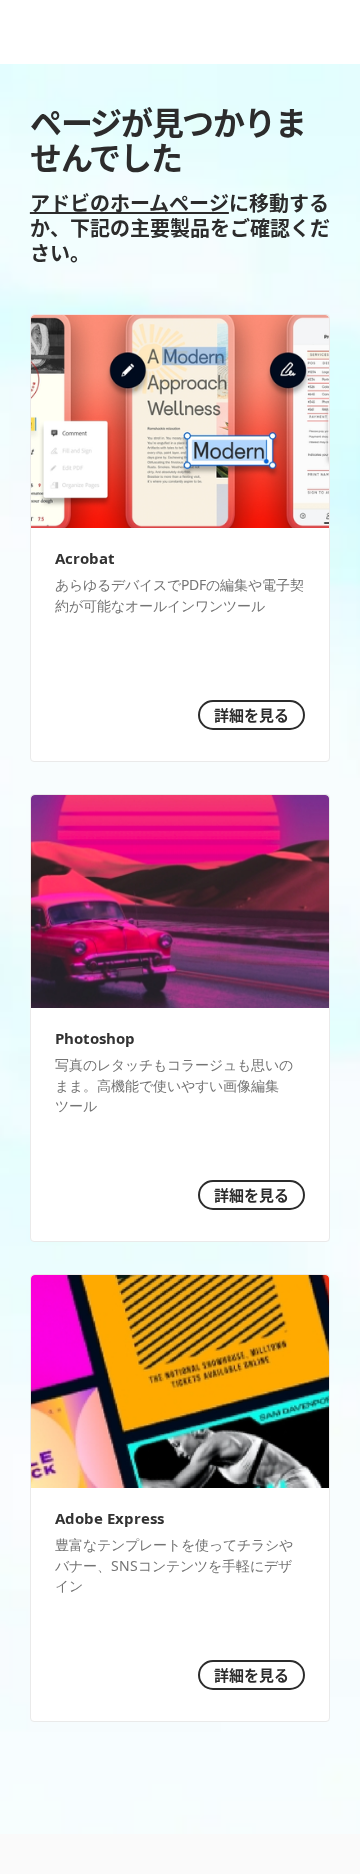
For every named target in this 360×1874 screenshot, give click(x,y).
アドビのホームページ (129, 202)
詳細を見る (251, 714)
